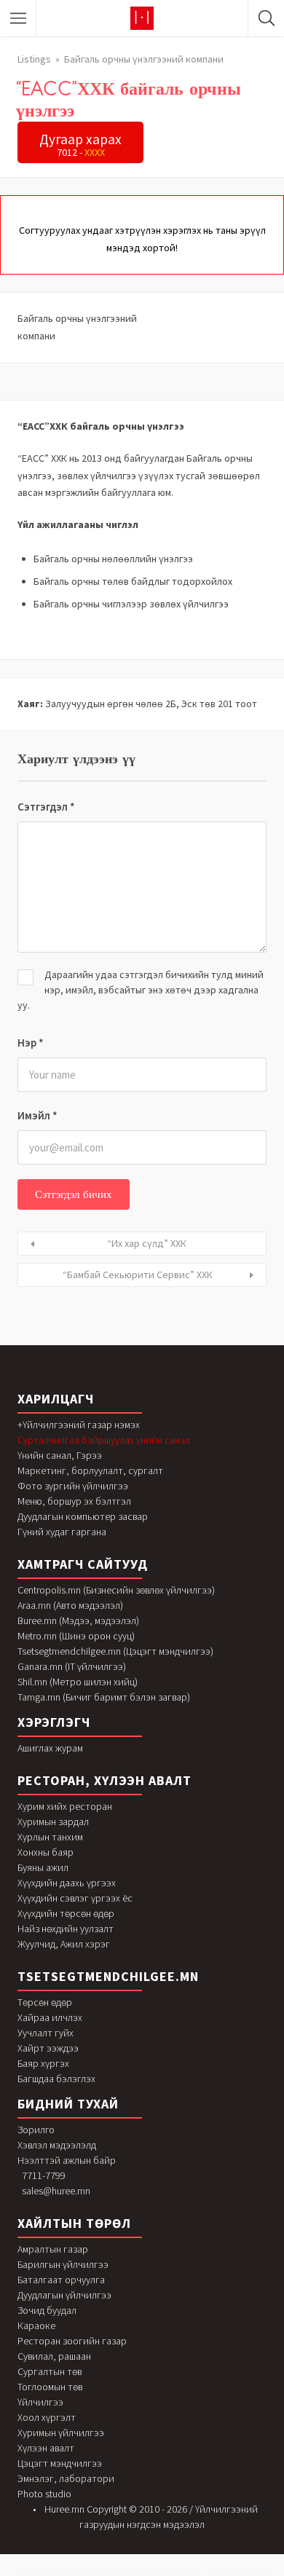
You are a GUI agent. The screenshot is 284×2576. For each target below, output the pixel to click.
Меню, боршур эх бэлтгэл (74, 1501)
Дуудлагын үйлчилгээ (64, 2295)
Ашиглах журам (50, 1748)
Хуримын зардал (53, 1821)
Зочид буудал (47, 2310)
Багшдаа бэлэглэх (56, 2079)
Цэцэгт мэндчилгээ (60, 2463)
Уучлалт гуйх (46, 2033)
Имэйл (38, 1115)
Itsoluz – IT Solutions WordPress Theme (75, 2573)
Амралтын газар (53, 2249)
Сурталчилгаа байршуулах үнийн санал (104, 1440)
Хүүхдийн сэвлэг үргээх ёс (75, 1898)
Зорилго (36, 2130)
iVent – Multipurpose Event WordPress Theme (186, 2573)
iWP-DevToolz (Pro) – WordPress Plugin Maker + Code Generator (253, 2573)
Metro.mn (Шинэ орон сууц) (76, 1636)
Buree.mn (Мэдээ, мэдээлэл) (78, 1620)
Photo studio (44, 2494)
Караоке (36, 2325)
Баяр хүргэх (43, 2063)
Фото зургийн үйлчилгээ (73, 1486)
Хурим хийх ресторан (65, 1806)
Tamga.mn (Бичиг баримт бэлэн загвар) (104, 1697)
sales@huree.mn (56, 2191)
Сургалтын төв (50, 2371)
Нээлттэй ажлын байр (67, 2160)
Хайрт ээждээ (48, 2048)
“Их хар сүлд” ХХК (147, 1243)
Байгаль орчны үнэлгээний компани (144, 59)
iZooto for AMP (141, 2574)
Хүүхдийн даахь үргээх (67, 1883)
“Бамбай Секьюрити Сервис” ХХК (138, 1275)
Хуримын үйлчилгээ (61, 2433)
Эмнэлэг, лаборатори (66, 2478)
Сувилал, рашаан (54, 2356)
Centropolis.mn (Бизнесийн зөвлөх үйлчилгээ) (116, 1590)
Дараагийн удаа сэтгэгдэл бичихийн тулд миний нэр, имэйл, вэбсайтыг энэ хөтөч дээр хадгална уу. (141, 990)
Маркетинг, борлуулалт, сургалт (90, 1470)
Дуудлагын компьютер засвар (83, 1516)
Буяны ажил (43, 1867)
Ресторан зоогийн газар (72, 2341)
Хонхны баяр (46, 1852)
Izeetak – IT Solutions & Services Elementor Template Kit (117, 2574)
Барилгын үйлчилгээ (63, 2264)
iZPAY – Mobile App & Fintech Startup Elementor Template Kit (166, 2574)
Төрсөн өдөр (45, 2002)
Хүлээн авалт (46, 2448)
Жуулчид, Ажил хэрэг (64, 1944)
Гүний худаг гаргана (62, 1532)
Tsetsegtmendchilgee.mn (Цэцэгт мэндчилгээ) (115, 1651)
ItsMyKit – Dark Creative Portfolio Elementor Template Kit (42, 2573)
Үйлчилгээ (40, 2402)
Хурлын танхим (50, 1837)
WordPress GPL (16, 2573)
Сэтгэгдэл (46, 807)
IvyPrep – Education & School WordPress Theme (217, 2573)
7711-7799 (44, 2175)
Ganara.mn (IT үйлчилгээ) (72, 1666)
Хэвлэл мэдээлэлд (57, 2145)
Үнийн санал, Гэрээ (60, 1455)
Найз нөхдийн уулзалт (66, 1929)
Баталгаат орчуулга (61, 2280)
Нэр (31, 1043)
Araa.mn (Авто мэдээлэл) (70, 1605)
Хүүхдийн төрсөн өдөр (66, 1913)
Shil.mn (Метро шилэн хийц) (78, 1682)
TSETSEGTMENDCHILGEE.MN (108, 1976)
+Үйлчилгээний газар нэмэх (79, 1425)
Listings (34, 59)
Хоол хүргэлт (47, 2417)
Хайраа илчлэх (50, 2017)
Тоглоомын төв (50, 2387)
